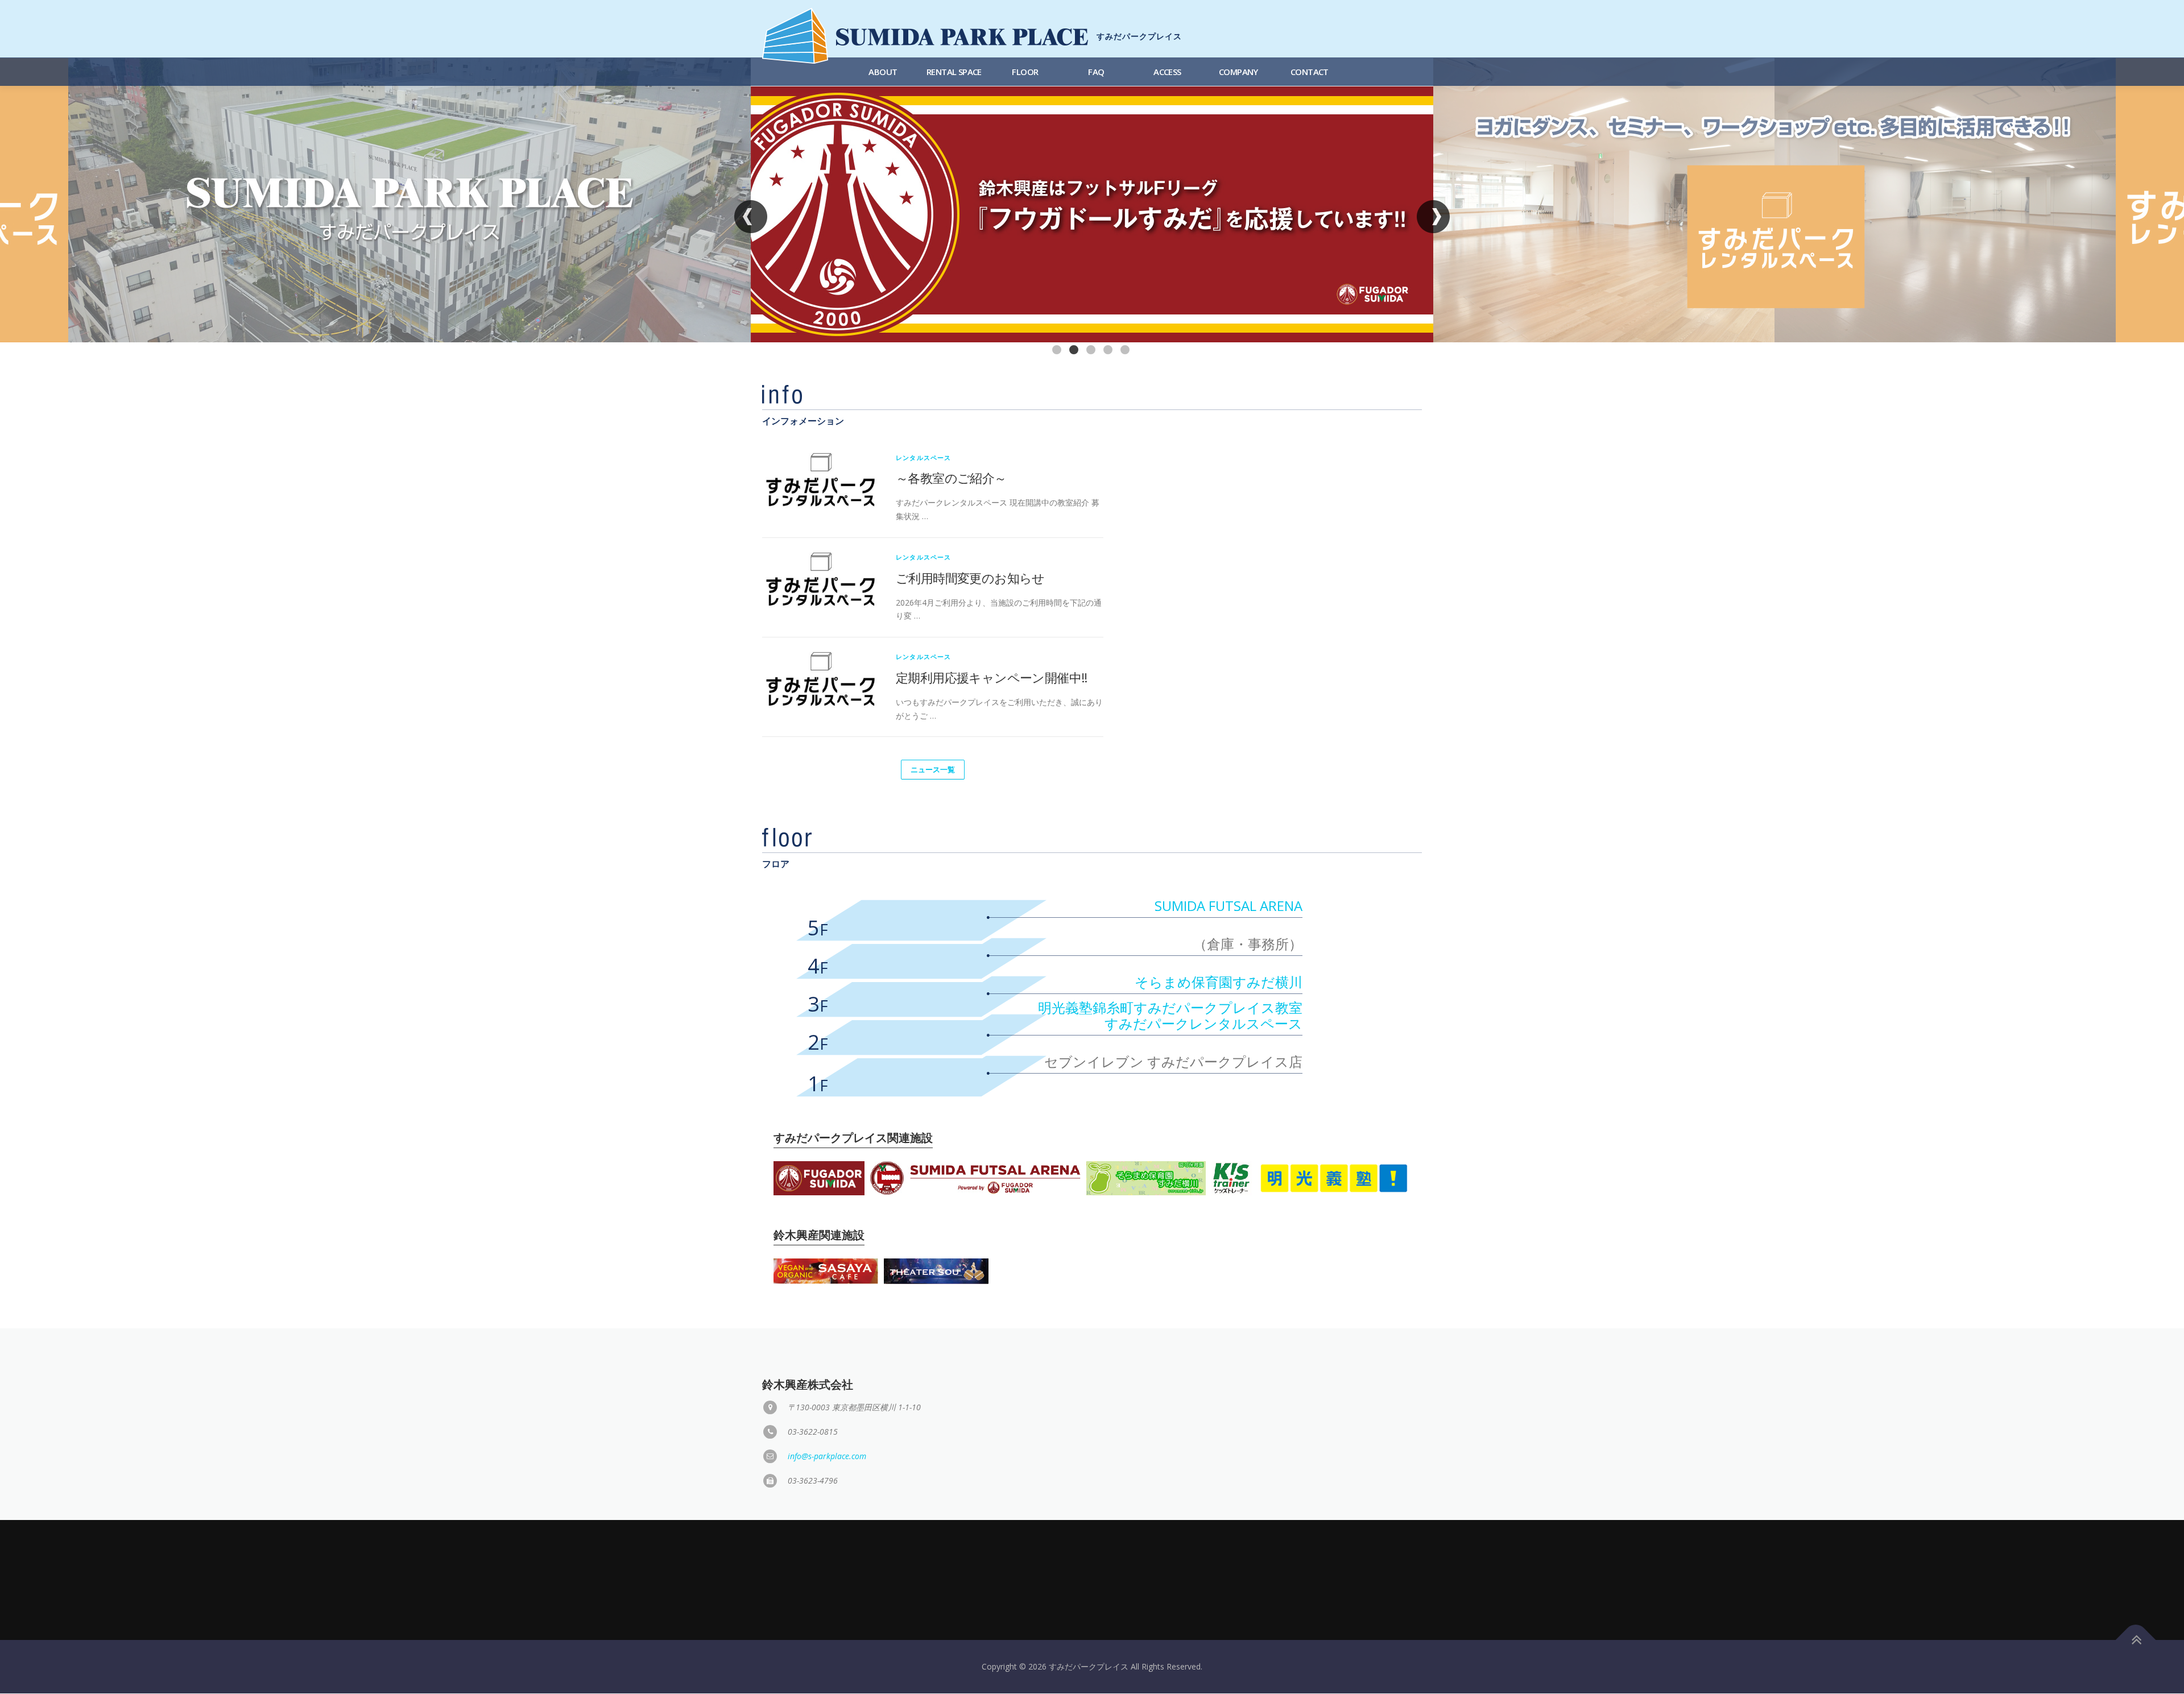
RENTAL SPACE (954, 72)
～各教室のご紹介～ (951, 478)
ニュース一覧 (933, 769)
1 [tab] (1058, 351)
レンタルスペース (924, 457)
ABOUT (883, 72)
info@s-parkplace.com (827, 1456)
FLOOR (1025, 72)
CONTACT (1310, 72)
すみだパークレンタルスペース (1203, 1023)
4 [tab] (1109, 351)
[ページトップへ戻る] (2136, 1640)
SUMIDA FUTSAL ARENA (1228, 906)
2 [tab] (1075, 351)
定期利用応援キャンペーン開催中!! (992, 677)
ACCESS (1167, 72)
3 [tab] (1092, 351)
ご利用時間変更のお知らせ (970, 578)
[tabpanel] (1092, 200)
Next (1434, 216)
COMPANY (1238, 72)
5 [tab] (1126, 351)
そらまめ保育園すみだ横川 (1219, 982)
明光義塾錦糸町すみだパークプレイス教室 (1170, 1007)
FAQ (1096, 72)
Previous (751, 216)
